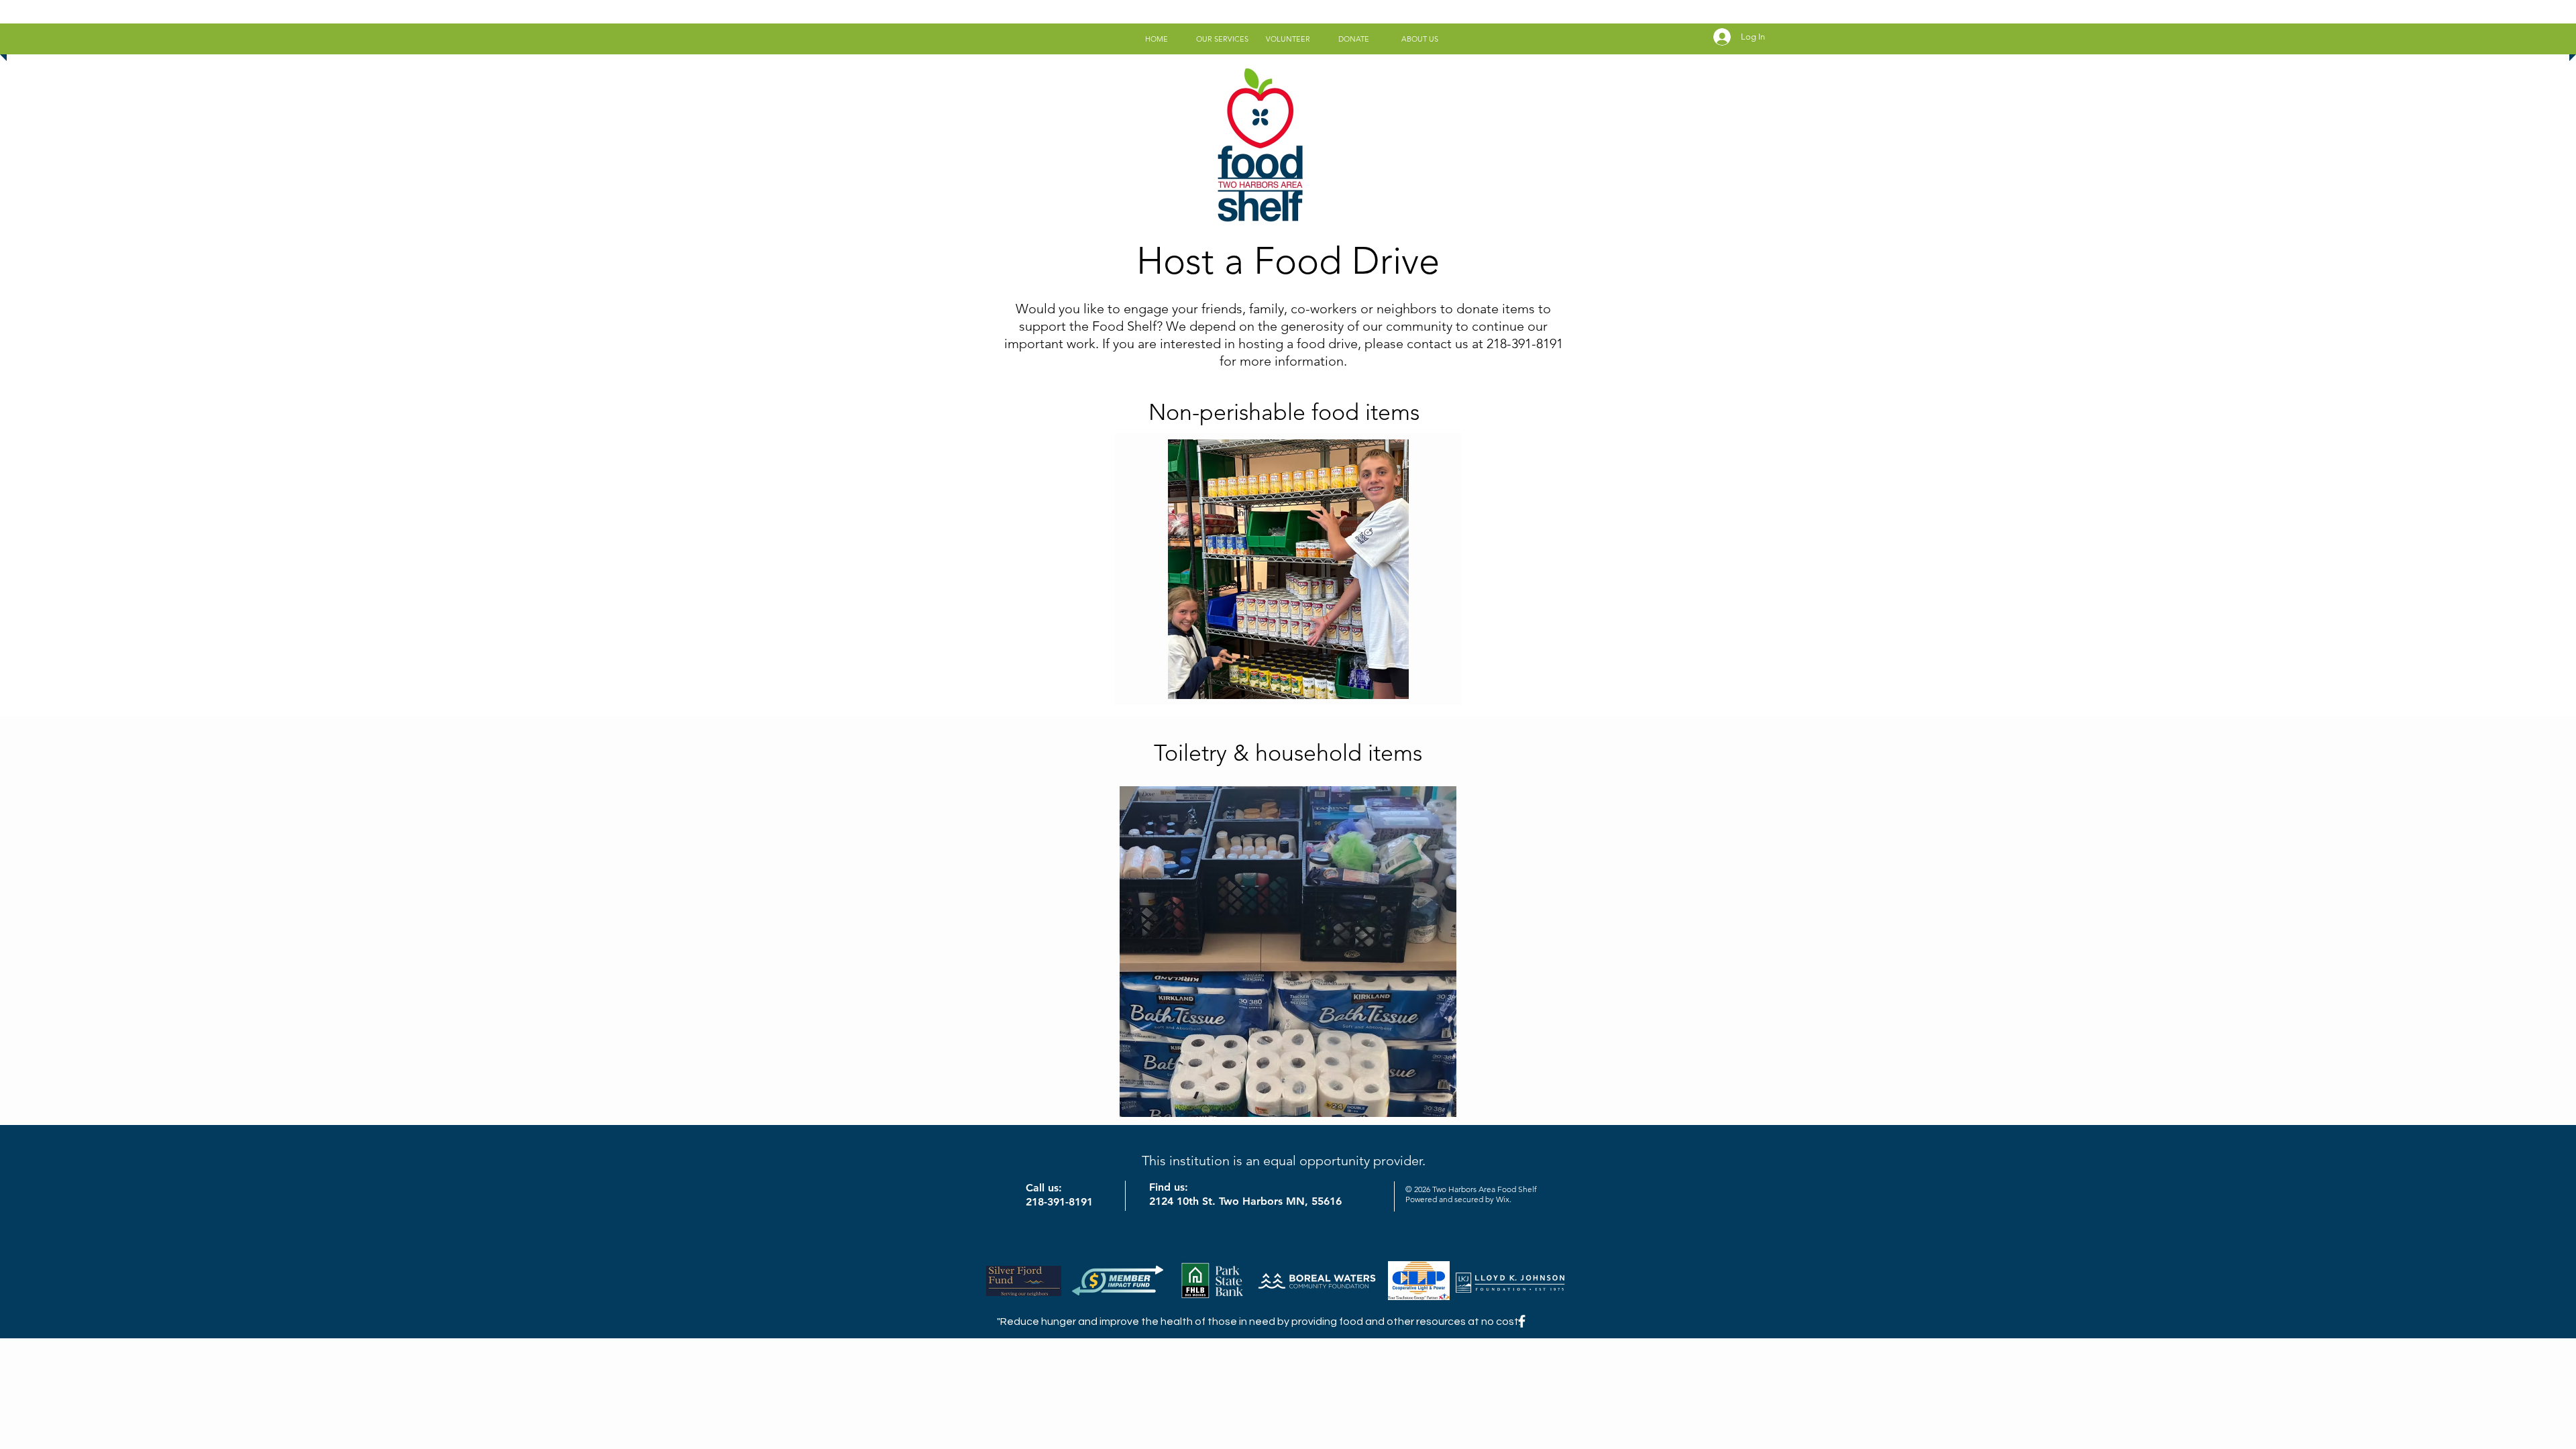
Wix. (1504, 1199)
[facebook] (1522, 1321)
